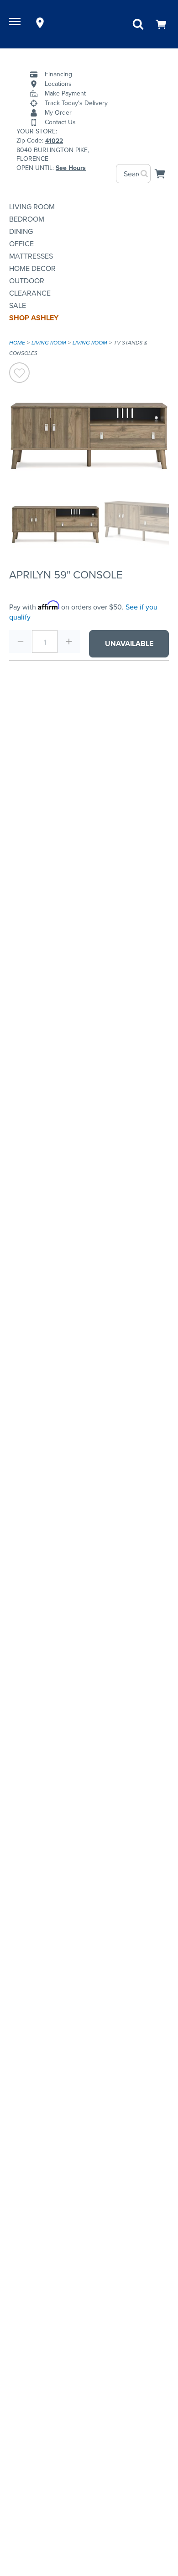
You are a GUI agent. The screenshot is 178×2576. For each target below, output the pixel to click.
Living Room (32, 207)
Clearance (30, 293)
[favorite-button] (19, 374)
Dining (21, 231)
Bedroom (27, 219)
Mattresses (31, 256)
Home (17, 343)
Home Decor (32, 268)
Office (21, 244)
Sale (18, 305)
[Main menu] (16, 23)
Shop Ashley (34, 318)
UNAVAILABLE (129, 644)
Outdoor (27, 281)
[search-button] (145, 174)
